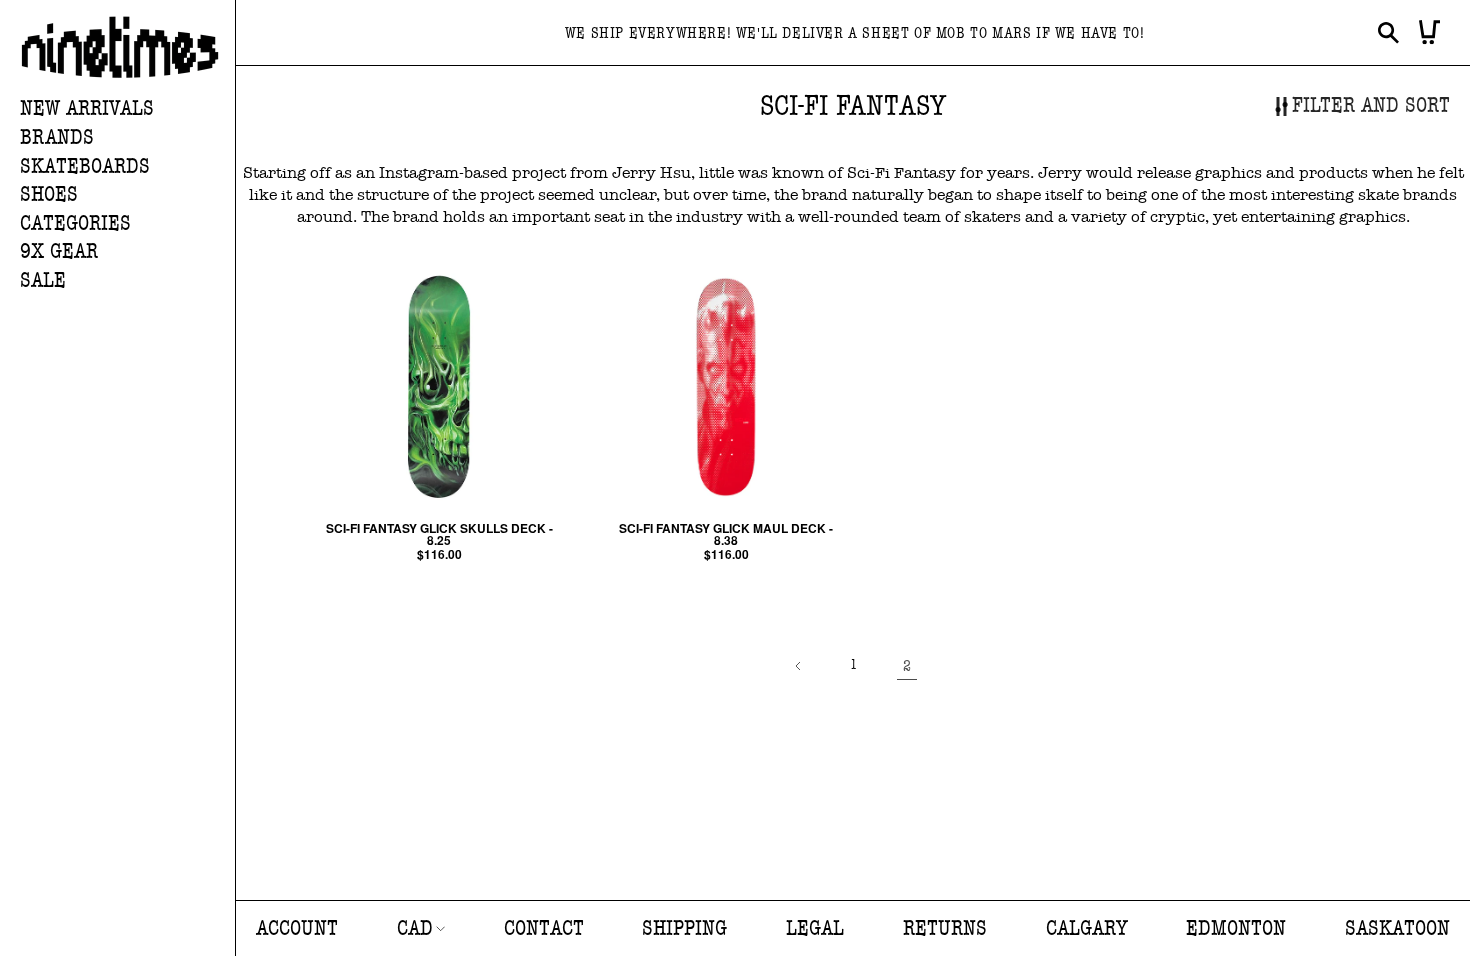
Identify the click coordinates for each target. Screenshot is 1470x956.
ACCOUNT (297, 928)
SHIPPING (684, 928)
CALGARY (1087, 928)
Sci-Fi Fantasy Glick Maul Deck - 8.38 (726, 534)
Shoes (49, 194)
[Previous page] (799, 666)
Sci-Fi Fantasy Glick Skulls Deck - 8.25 (439, 534)
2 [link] (907, 666)
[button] (127, 138)
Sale (43, 280)
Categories (75, 223)
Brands (57, 137)
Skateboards (85, 166)
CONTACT (544, 928)
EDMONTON (1236, 928)
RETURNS (945, 928)
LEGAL (815, 928)
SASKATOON (1397, 928)
